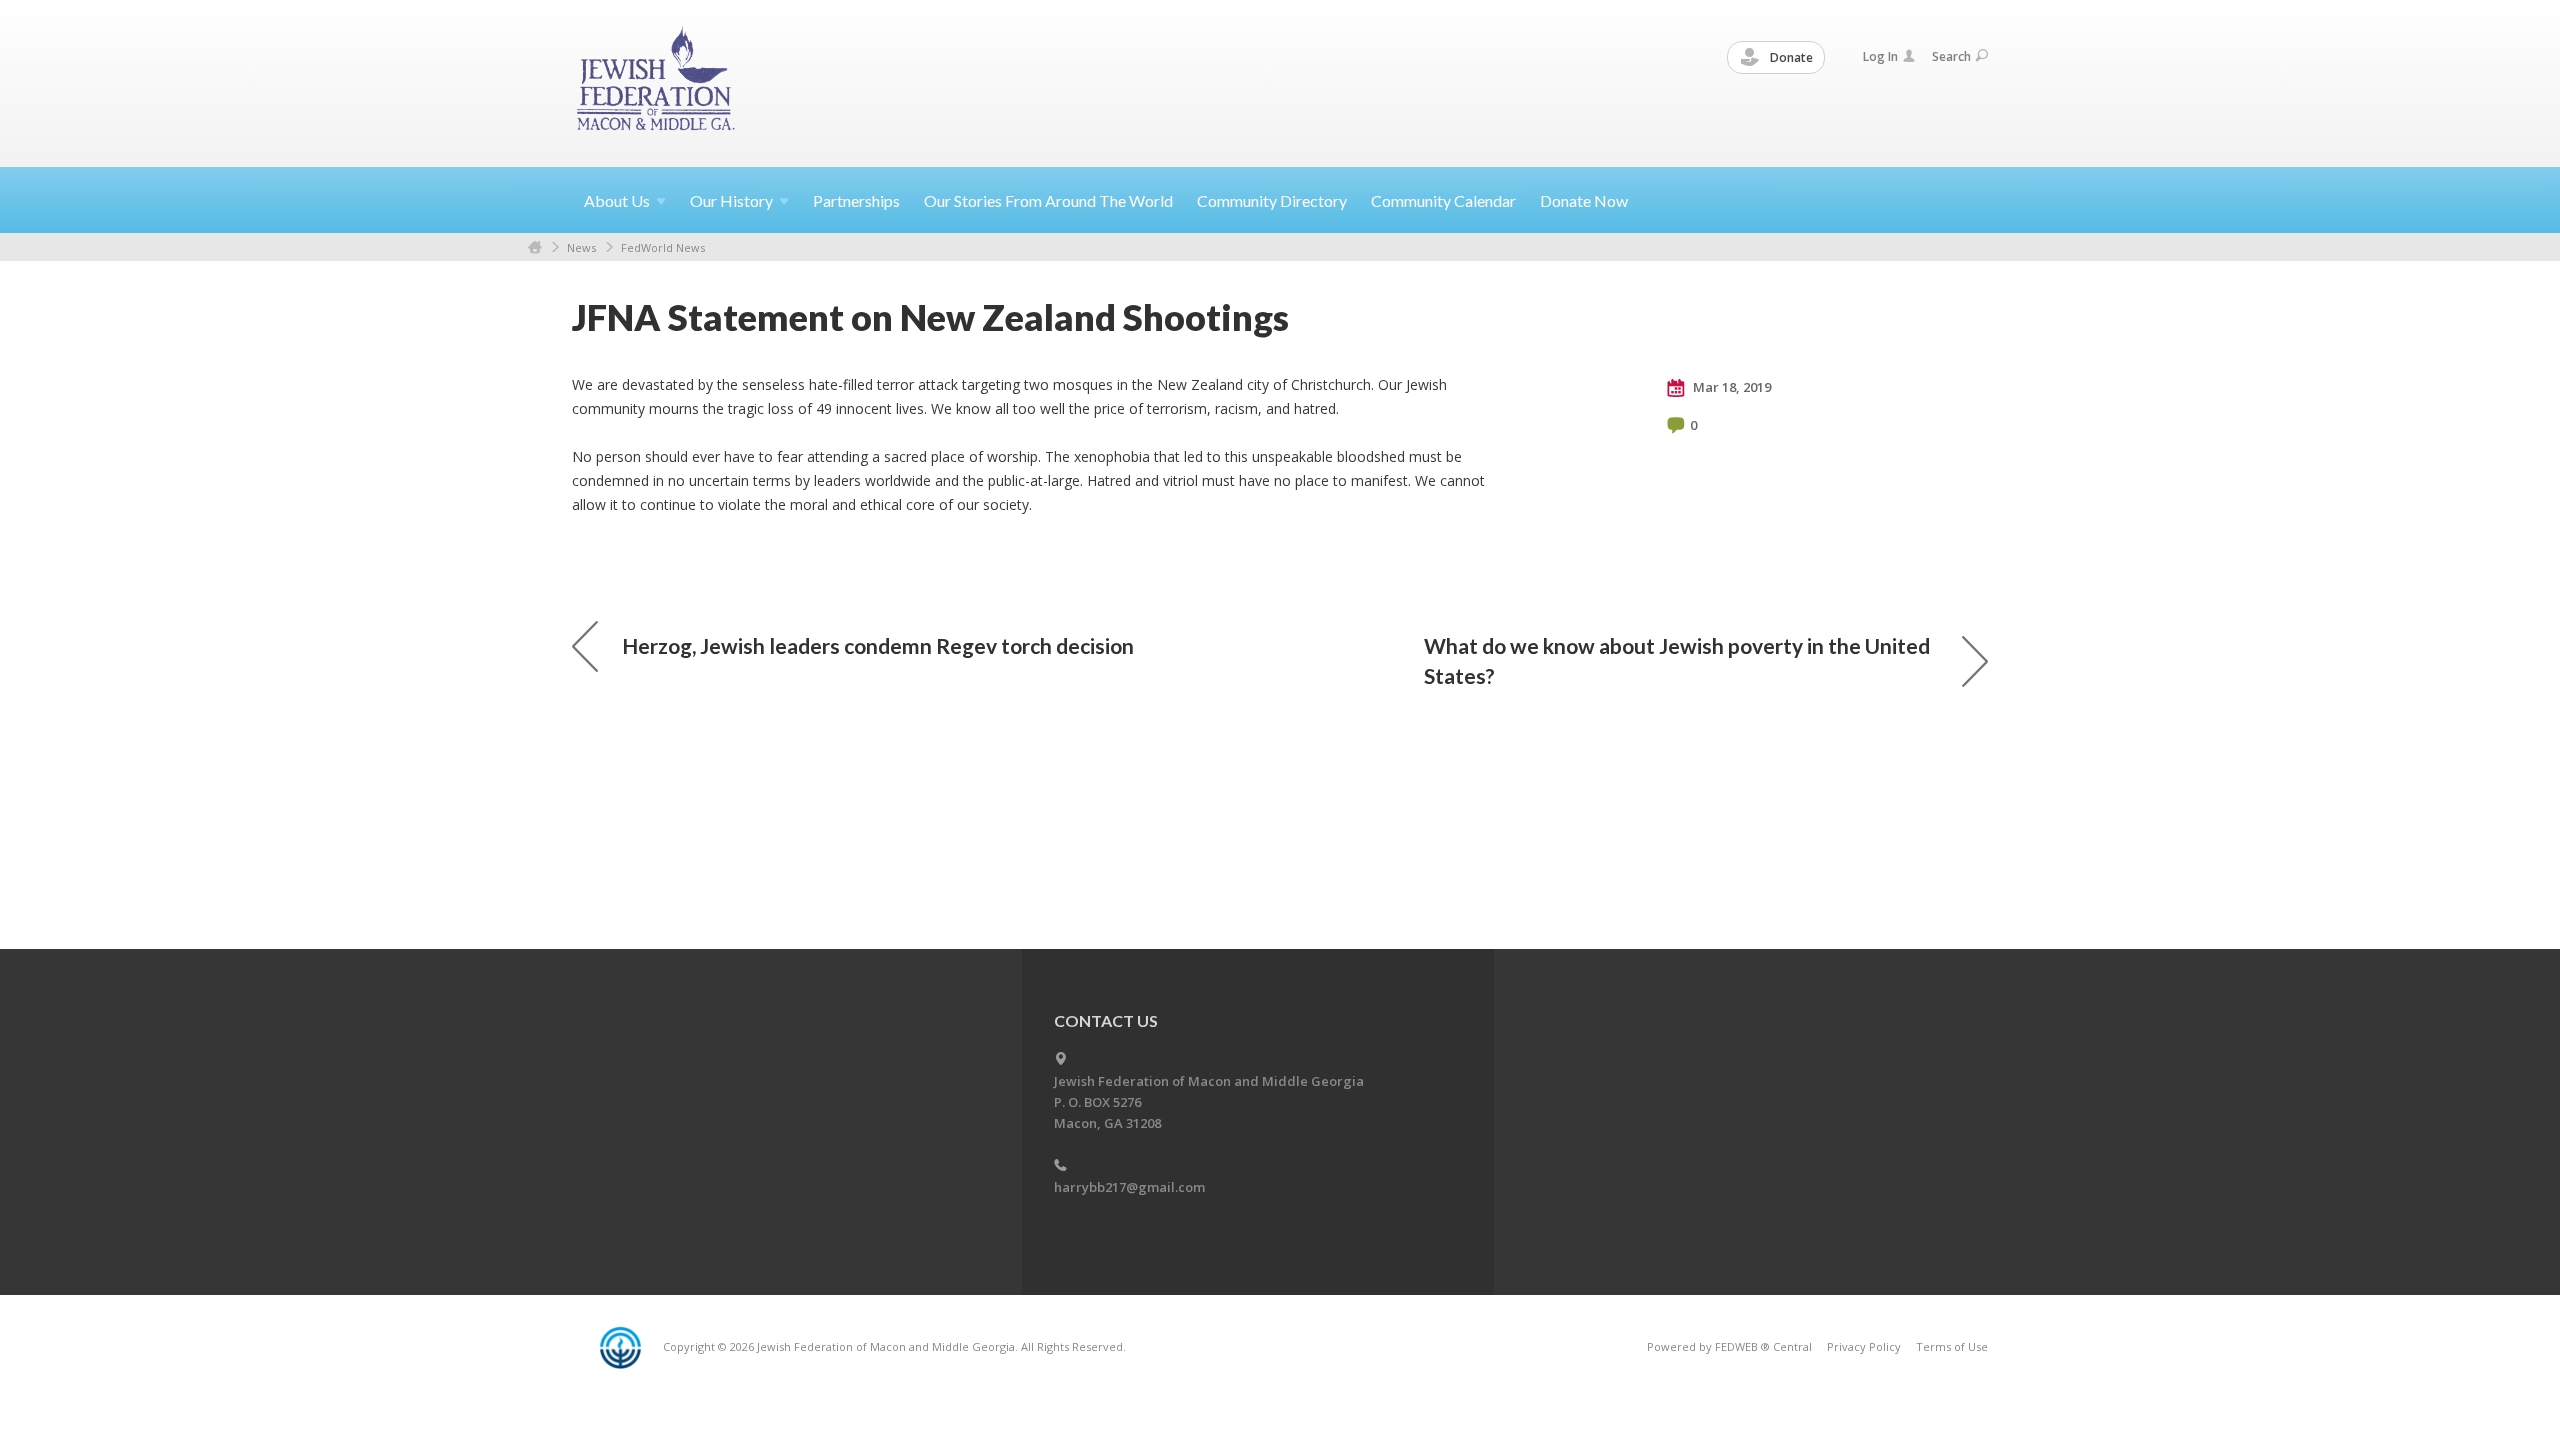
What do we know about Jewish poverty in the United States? (1677, 660)
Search (1951, 56)
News (581, 247)
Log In (1880, 56)
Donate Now (1584, 200)
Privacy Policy (1864, 1346)
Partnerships (856, 200)
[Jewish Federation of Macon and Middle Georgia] (657, 82)
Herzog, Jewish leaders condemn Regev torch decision (878, 645)
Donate (1790, 57)
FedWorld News (663, 247)
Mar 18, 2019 (1730, 387)
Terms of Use (1952, 1346)
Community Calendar (1443, 200)
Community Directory (1272, 200)
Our (731, 200)
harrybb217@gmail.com (1129, 1187)
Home (535, 247)
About (617, 200)
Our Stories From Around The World (1048, 200)
